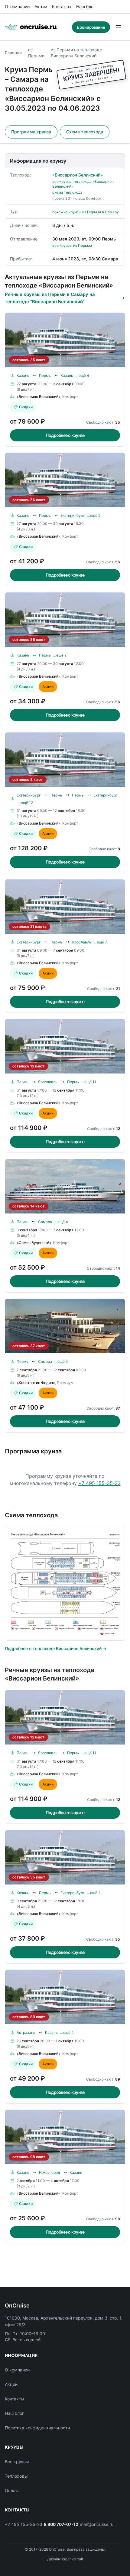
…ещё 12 (25, 803)
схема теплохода (67, 192)
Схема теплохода (85, 132)
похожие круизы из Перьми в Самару (86, 212)
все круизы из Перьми (72, 245)
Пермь (45, 375)
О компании (17, 6)
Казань (23, 375)
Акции (41, 6)
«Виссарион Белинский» (78, 175)
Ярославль (82, 942)
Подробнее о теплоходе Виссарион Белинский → (56, 1648)
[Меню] (119, 27)
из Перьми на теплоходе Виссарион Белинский (76, 53)
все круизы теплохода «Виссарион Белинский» (83, 184)
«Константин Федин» (36, 1383)
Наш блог (86, 6)
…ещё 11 (89, 1082)
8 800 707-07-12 (61, 2524)
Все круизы (17, 2462)
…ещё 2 (94, 515)
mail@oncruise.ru (97, 2524)
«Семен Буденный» (34, 1243)
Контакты (62, 6)
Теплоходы (16, 2476)
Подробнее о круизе (65, 435)
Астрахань (26, 2032)
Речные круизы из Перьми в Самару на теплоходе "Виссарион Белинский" (50, 298)
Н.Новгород (49, 2172)
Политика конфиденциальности (37, 2428)
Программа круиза (31, 132)
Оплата (12, 2490)
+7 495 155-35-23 (99, 1483)
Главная (13, 53)
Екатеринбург (73, 515)
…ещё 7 (100, 942)
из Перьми (36, 53)
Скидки (26, 407)
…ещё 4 (82, 375)
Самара (45, 1222)
